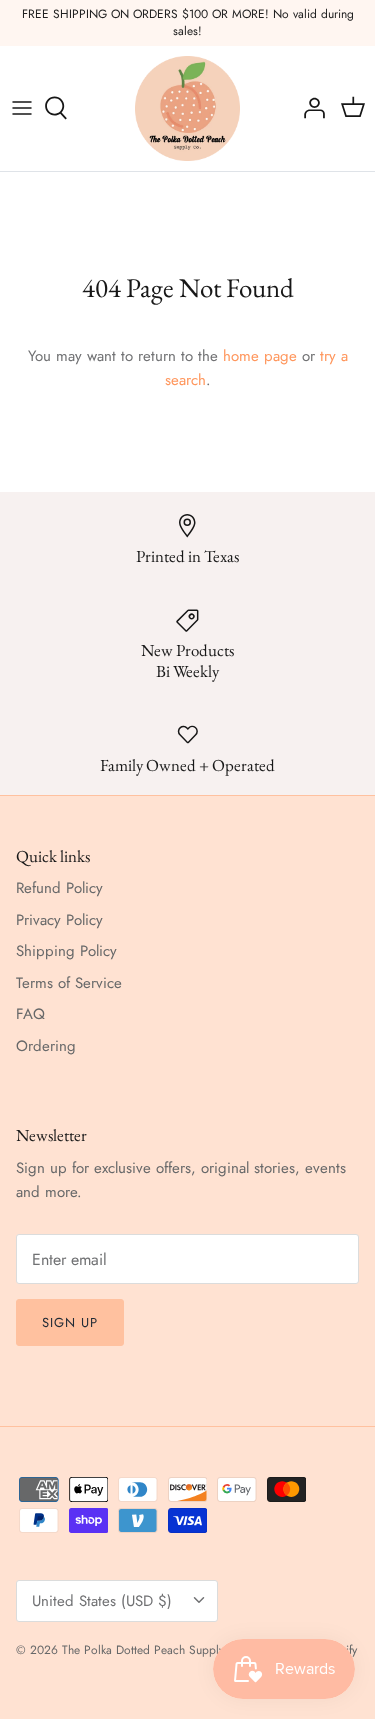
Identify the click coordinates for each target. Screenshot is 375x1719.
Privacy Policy (59, 920)
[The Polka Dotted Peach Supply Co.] (187, 108)
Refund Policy (59, 888)
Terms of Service (69, 983)
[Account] (309, 108)
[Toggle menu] (22, 108)
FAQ (30, 1014)
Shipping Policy (66, 951)
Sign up (70, 1322)
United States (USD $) (102, 1601)
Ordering (46, 1046)
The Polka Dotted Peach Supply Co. (154, 1650)
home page (260, 356)
